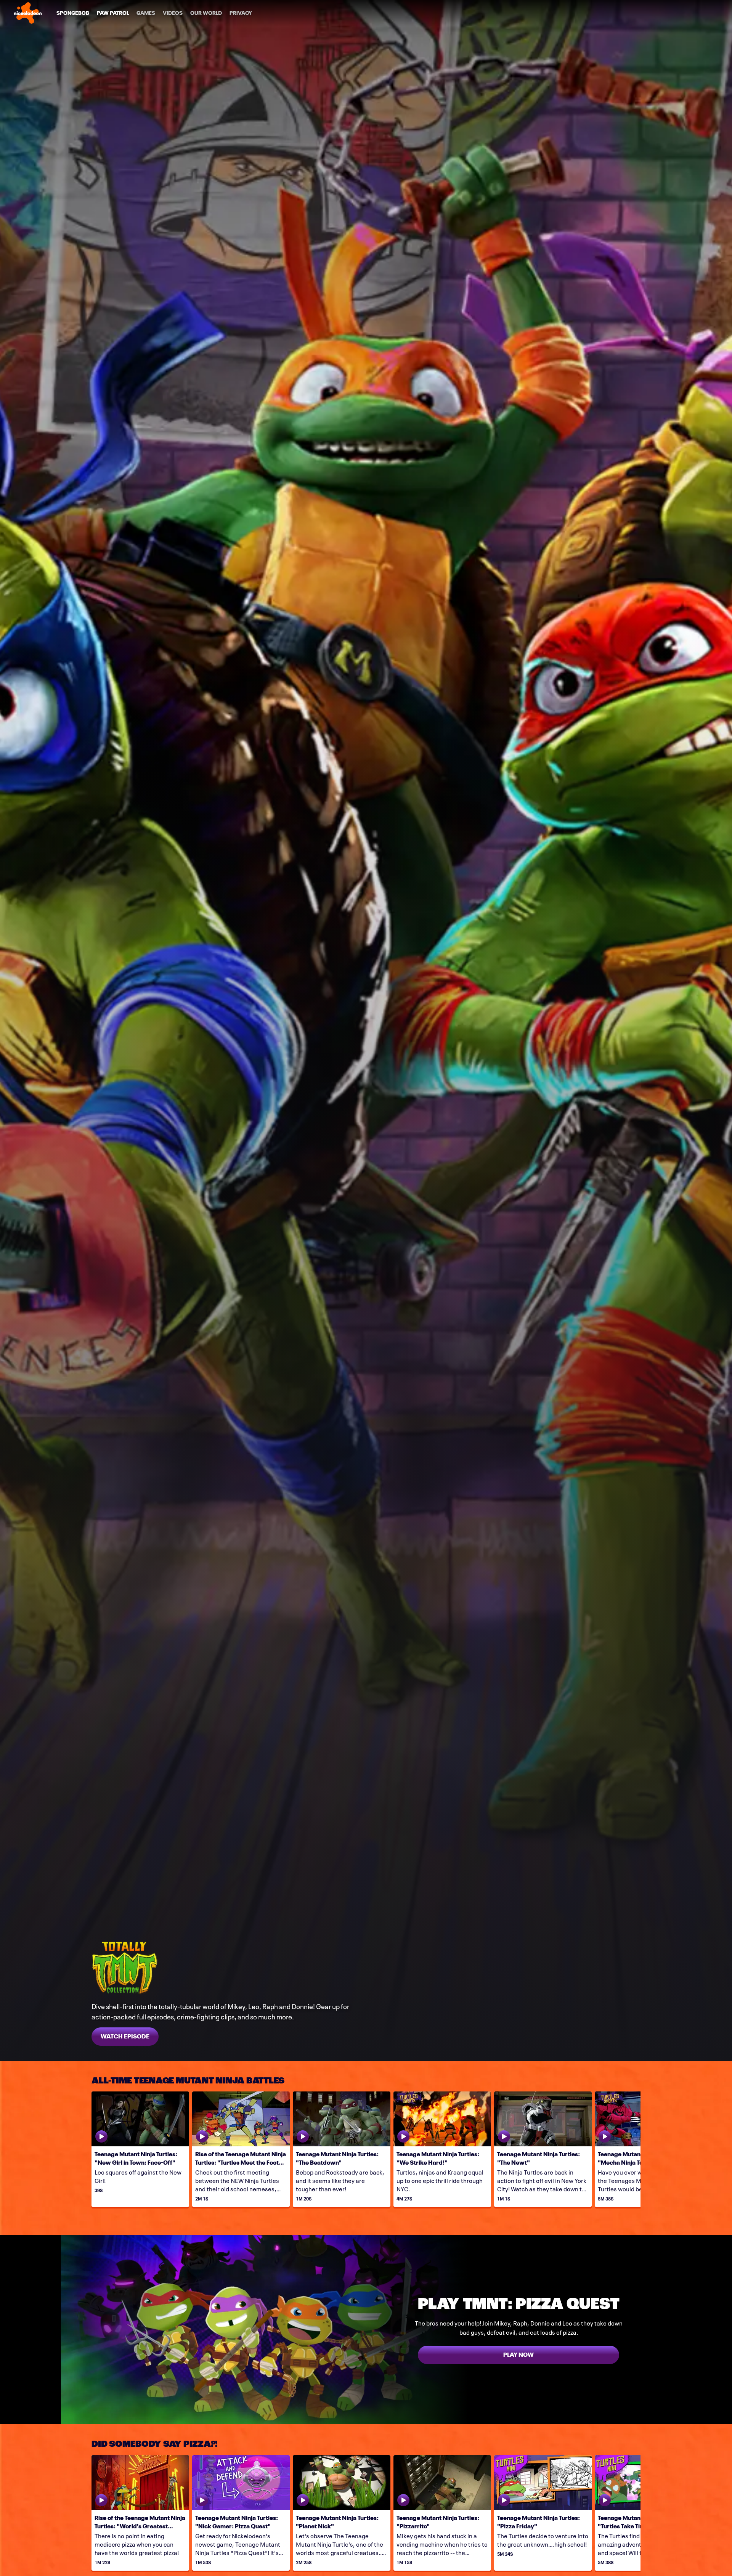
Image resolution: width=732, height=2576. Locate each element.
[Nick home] (28, 13)
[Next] (629, 2149)
